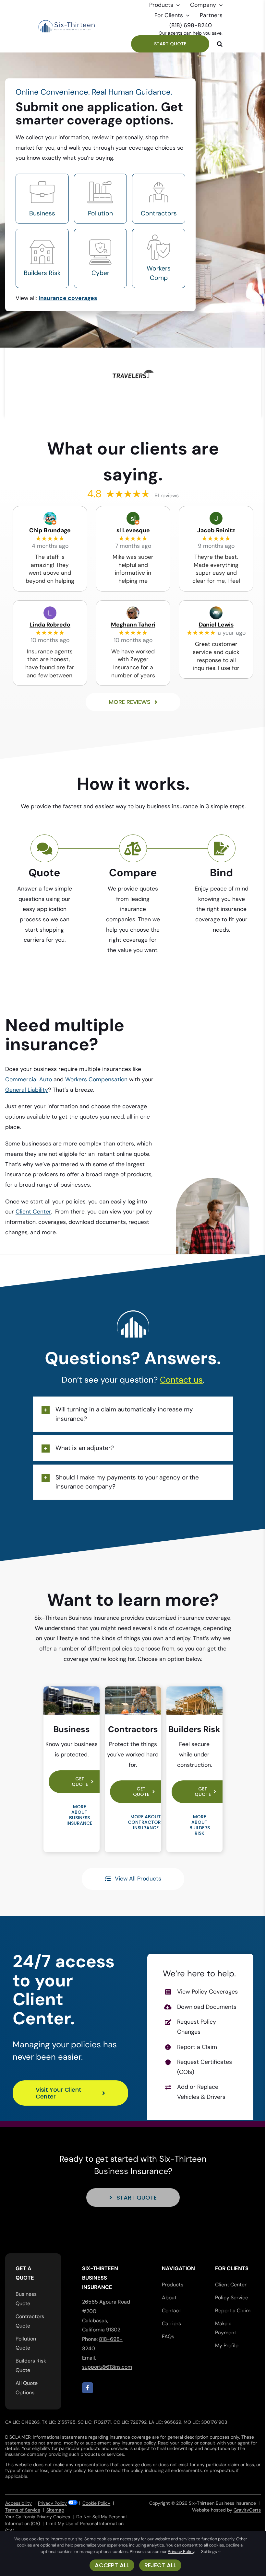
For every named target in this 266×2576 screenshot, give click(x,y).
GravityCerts (247, 2510)
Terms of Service (23, 2510)
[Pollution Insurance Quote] (101, 199)
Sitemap (55, 2510)
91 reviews (167, 495)
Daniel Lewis (216, 625)
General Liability (27, 1090)
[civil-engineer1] (133, 1689)
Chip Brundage (50, 530)
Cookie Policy (96, 2503)
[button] (220, 44)
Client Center (33, 1212)
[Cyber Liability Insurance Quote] (101, 258)
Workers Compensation (96, 1079)
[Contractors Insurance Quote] (159, 199)
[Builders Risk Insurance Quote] (42, 258)
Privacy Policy (52, 2503)
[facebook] (88, 2388)
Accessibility (18, 2503)
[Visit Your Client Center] (200, 2037)
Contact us (181, 1380)
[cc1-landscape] (194, 1689)
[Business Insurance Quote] (42, 199)
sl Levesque (133, 530)
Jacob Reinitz (216, 530)
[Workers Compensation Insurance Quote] (159, 258)
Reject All (160, 2565)
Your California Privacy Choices (38, 2517)
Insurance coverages (68, 298)
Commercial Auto (29, 1079)
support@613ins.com (107, 2367)
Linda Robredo (50, 625)
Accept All (112, 2565)
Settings (210, 2552)
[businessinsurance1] (72, 1689)
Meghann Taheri (133, 625)
